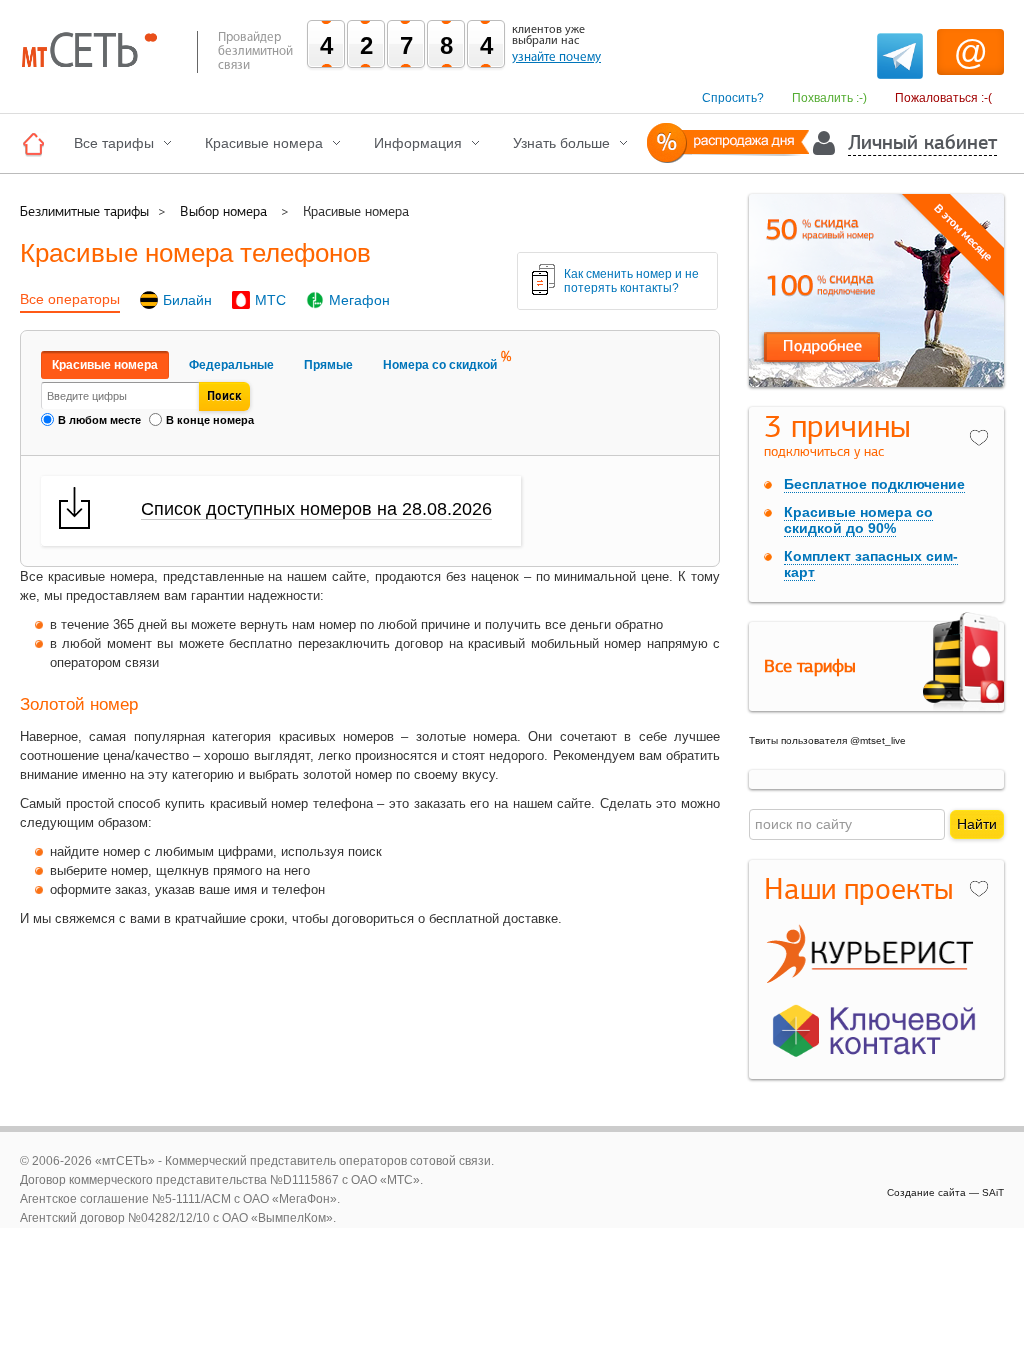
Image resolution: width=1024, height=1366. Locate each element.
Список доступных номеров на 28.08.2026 (316, 509)
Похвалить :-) (829, 98)
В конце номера (210, 420)
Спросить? (733, 98)
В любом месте (99, 420)
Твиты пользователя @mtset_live (827, 740)
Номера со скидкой (440, 365)
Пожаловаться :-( (943, 98)
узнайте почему (556, 57)
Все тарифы (114, 143)
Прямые (328, 365)
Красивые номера (264, 143)
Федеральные (231, 365)
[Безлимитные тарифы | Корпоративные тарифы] (38, 143)
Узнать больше (561, 143)
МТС (270, 300)
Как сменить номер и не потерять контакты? (631, 281)
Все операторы (70, 299)
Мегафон (359, 300)
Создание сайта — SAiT (945, 1192)
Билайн (187, 300)
